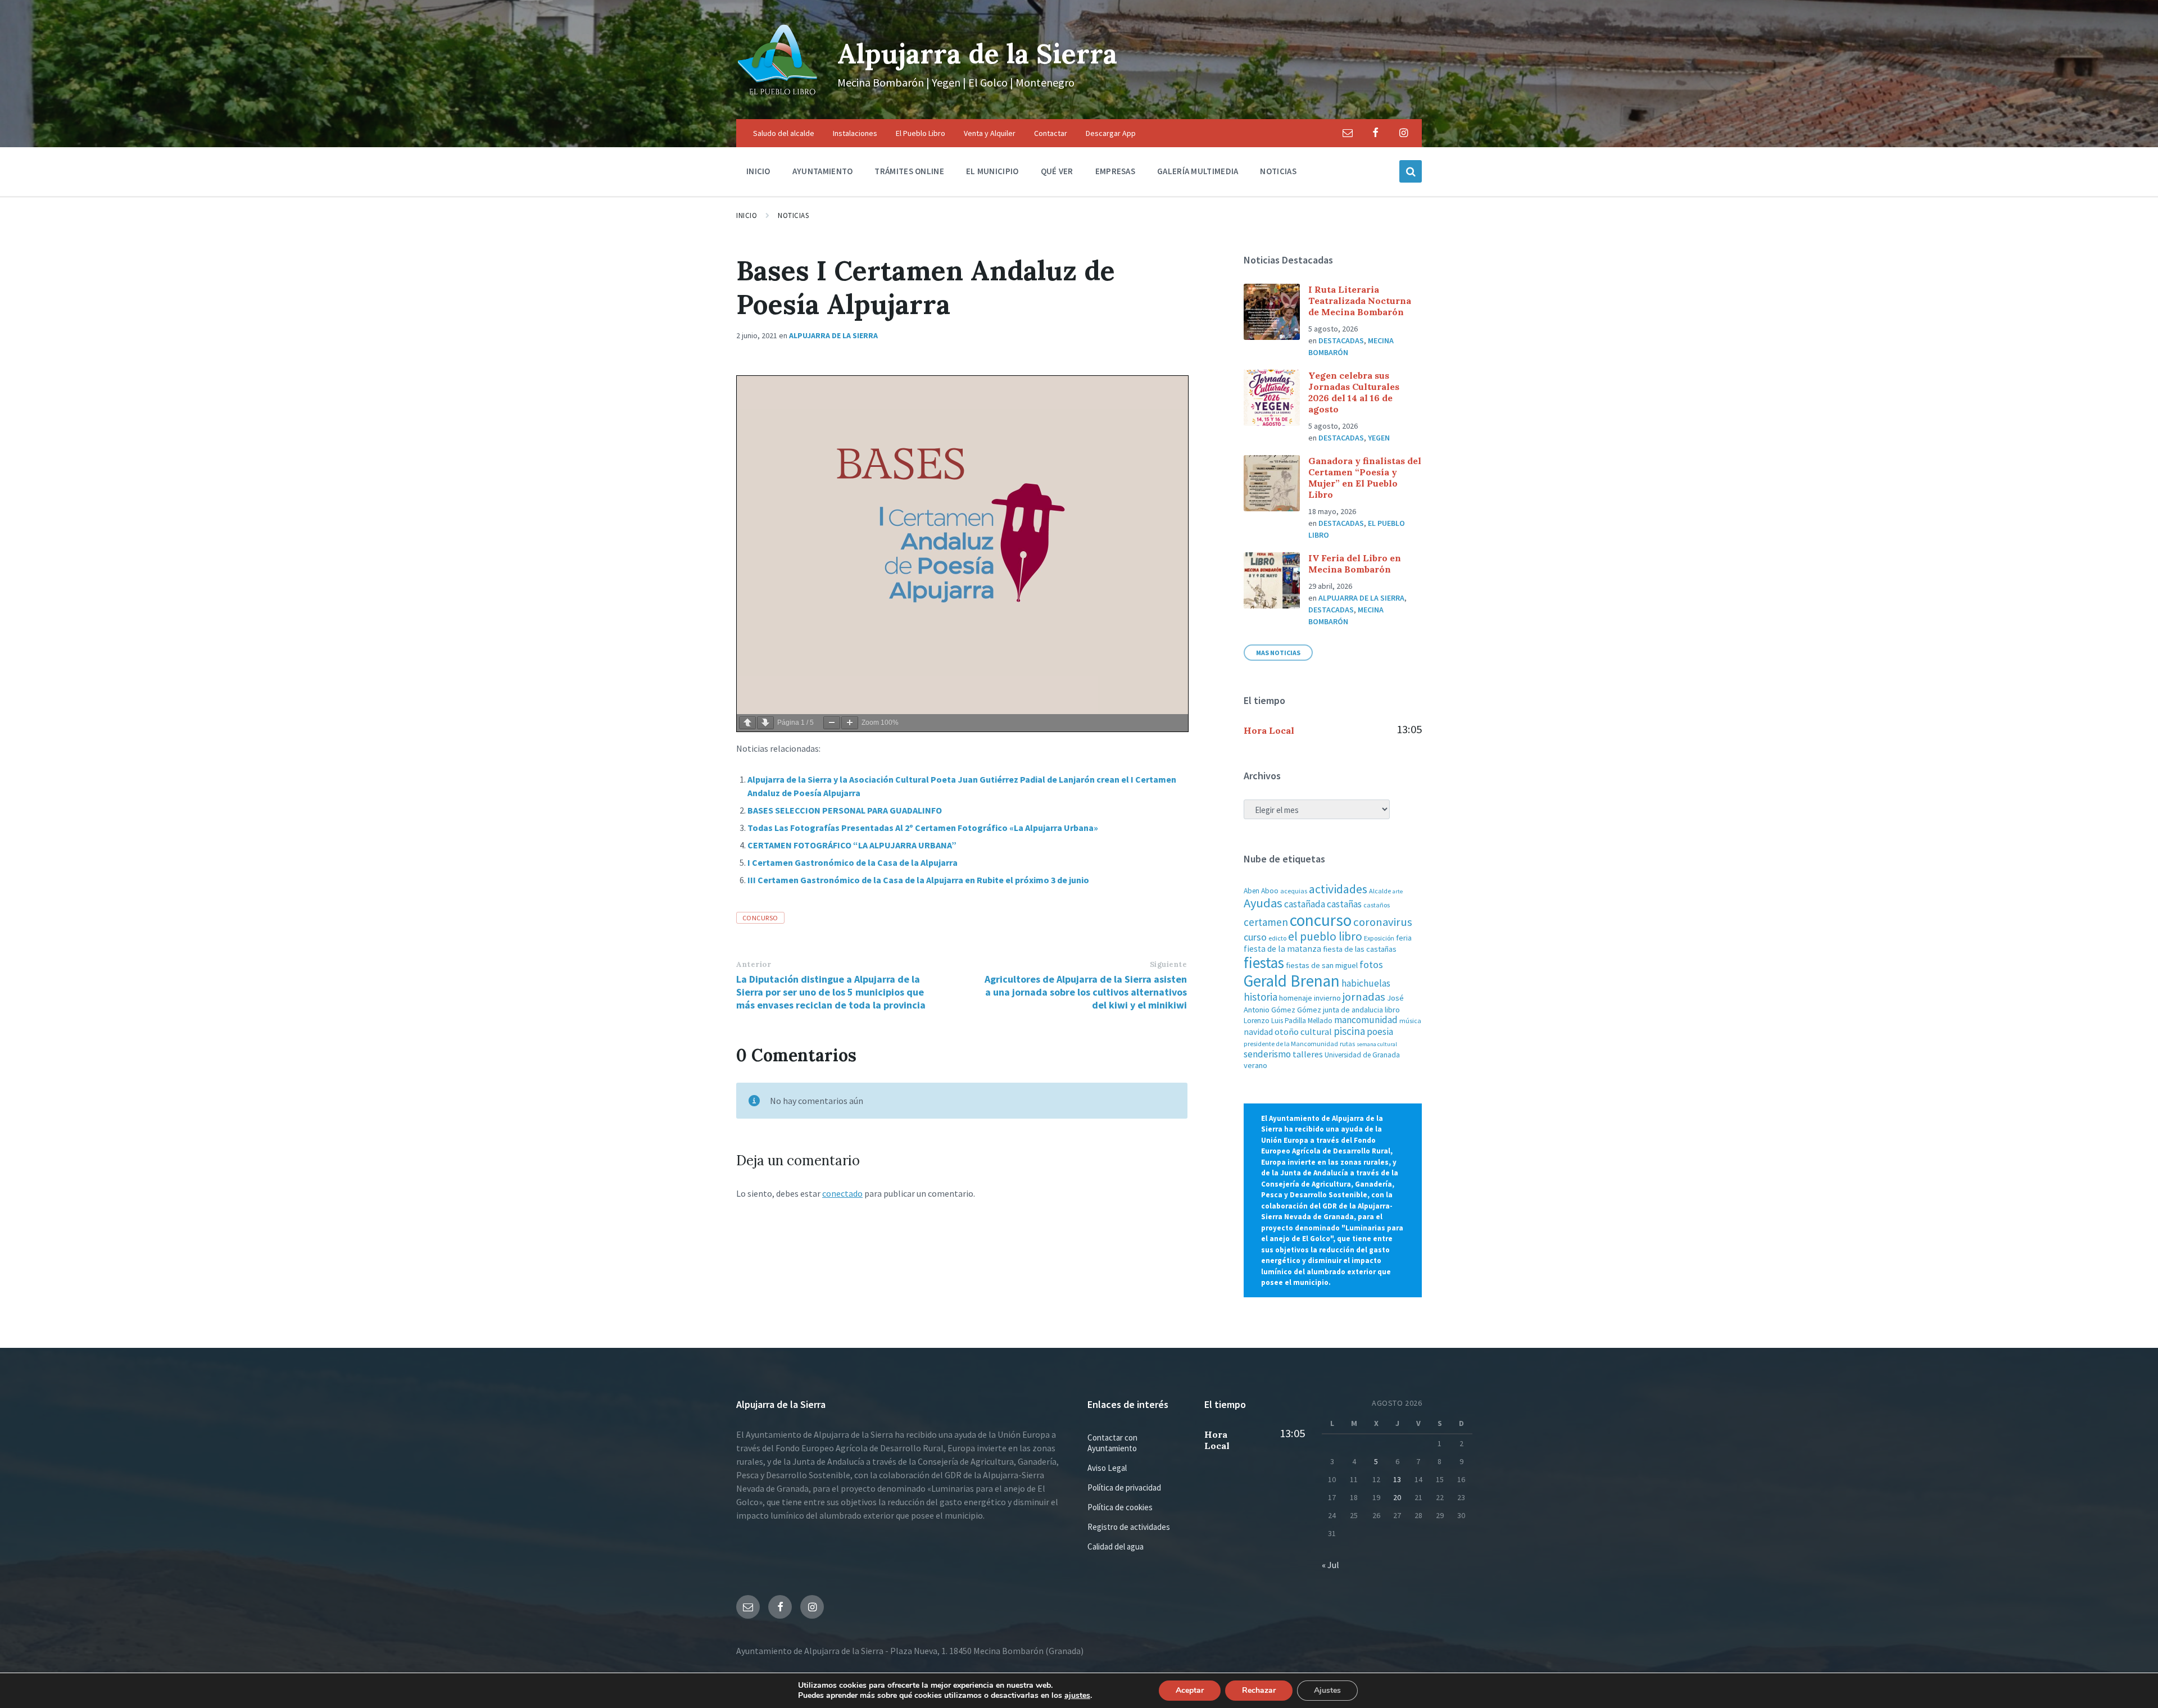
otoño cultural (1303, 1032)
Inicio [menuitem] (758, 171)
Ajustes (1327, 1690)
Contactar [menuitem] (1051, 133)
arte (1398, 891)
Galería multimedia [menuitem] (1198, 171)
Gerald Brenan (1292, 981)
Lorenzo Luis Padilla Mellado (1288, 1021)
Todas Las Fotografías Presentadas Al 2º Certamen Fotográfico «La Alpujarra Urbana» (923, 828)
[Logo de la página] (778, 97)
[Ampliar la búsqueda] (1411, 171)
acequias (1294, 891)
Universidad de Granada (1362, 1055)
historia (1261, 997)
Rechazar (1259, 1690)
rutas (1347, 1044)
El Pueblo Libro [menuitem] (921, 133)
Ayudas (1263, 903)
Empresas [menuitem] (1115, 171)
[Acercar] (850, 723)
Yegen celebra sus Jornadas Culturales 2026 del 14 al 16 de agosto (1354, 392)
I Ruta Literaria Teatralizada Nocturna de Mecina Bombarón (1360, 301)
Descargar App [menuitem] (1111, 133)
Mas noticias (1278, 653)
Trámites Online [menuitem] (909, 171)
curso (1255, 937)
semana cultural (1377, 1044)
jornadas (1364, 997)
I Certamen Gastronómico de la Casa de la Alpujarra (853, 862)
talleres (1308, 1054)
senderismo (1267, 1054)
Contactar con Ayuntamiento (1112, 1443)
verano (1255, 1065)
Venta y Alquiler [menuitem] (990, 133)
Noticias (793, 215)
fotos (1371, 964)
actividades (1338, 889)
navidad (1258, 1032)
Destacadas (1341, 340)
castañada (1305, 904)
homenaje (1296, 998)
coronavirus (1383, 922)
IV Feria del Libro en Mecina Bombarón (1355, 564)
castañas (1344, 904)
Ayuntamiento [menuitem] (823, 171)
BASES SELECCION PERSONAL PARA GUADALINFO (845, 810)
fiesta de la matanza (1282, 949)
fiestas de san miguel (1322, 965)
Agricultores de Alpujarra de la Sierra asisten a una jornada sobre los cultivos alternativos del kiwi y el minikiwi (1086, 992)
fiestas (1264, 962)
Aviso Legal (1107, 1468)
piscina (1349, 1031)
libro (1392, 1010)
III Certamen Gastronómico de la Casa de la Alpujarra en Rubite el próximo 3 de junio (918, 880)
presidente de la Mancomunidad (1291, 1044)
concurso (760, 918)
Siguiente (1169, 964)
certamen (1266, 922)
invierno (1327, 998)
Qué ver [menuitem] (1057, 171)
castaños (1377, 905)
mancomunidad (1366, 1020)
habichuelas (1366, 983)
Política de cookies (1120, 1507)
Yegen (1379, 438)
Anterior (754, 964)
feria (1404, 938)
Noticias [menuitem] (1278, 171)
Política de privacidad (1124, 1487)
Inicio (747, 215)
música (1410, 1021)
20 (1397, 1497)
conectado (842, 1193)
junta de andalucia (1353, 1010)
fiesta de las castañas (1360, 949)
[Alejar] (832, 723)
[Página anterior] (747, 723)
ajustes (1077, 1696)
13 (1397, 1479)
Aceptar (1190, 1690)
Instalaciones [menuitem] (855, 133)
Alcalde (1380, 891)
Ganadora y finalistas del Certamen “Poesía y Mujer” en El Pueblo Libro (1365, 478)
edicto (1277, 938)
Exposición (1379, 938)
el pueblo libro (1325, 936)
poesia (1380, 1032)
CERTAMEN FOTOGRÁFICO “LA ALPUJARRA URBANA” (852, 845)
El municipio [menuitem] (992, 171)
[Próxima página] (765, 723)
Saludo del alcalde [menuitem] (784, 133)
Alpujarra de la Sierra (977, 54)
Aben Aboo (1261, 891)
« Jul (1330, 1565)
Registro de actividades (1129, 1527)
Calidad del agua (1116, 1546)
